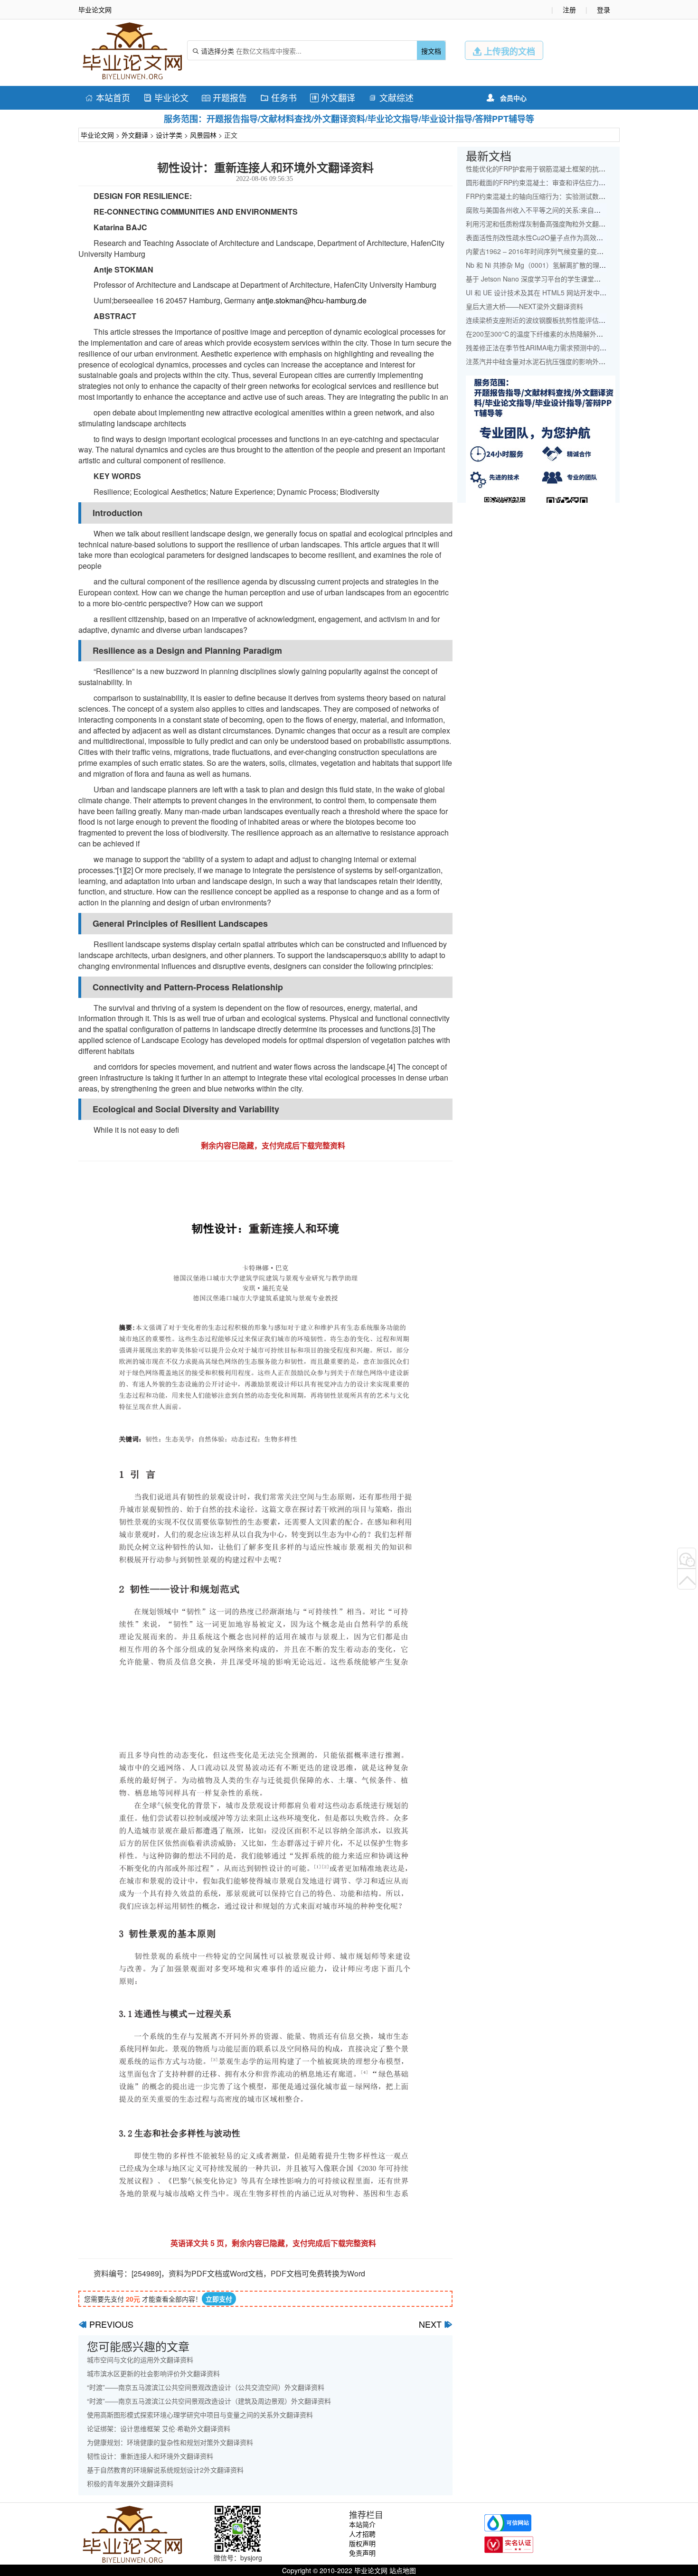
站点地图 (403, 2570)
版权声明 (362, 2543)
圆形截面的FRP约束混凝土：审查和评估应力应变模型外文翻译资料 (566, 182)
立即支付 (219, 2299)
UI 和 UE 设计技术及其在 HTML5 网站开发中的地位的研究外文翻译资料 (573, 292)
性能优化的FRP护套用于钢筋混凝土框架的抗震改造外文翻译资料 (562, 169)
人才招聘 (362, 2534)
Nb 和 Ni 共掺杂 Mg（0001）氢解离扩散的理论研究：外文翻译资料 (566, 265)
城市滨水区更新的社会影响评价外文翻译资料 (153, 2373)
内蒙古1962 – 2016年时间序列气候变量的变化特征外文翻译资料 (561, 251)
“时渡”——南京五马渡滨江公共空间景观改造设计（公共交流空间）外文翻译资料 (206, 2387)
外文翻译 (333, 97)
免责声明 (362, 2553)
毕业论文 (166, 97)
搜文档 (431, 51)
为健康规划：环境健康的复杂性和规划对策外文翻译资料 (170, 2442)
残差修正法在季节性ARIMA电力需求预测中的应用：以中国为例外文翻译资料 (579, 348)
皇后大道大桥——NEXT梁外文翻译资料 (524, 306)
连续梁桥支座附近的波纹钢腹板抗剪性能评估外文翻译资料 (552, 320)
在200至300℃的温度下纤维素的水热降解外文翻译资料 (548, 334)
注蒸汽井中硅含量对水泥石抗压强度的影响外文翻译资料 (549, 361)
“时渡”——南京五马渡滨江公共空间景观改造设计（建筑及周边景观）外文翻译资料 (209, 2401)
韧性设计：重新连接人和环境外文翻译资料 (150, 2456)
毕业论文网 (97, 135)
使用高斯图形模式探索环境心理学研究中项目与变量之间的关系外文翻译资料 (200, 2415)
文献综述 (391, 97)
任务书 (278, 97)
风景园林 (203, 135)
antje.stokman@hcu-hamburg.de (312, 300)
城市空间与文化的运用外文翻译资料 (140, 2360)
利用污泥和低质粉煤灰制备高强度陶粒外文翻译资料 (542, 224)
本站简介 (362, 2524)
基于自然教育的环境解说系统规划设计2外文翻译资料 (165, 2470)
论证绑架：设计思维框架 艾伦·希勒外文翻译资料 (159, 2428)
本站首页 (108, 97)
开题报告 (224, 97)
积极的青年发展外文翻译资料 (130, 2483)
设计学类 (169, 135)
